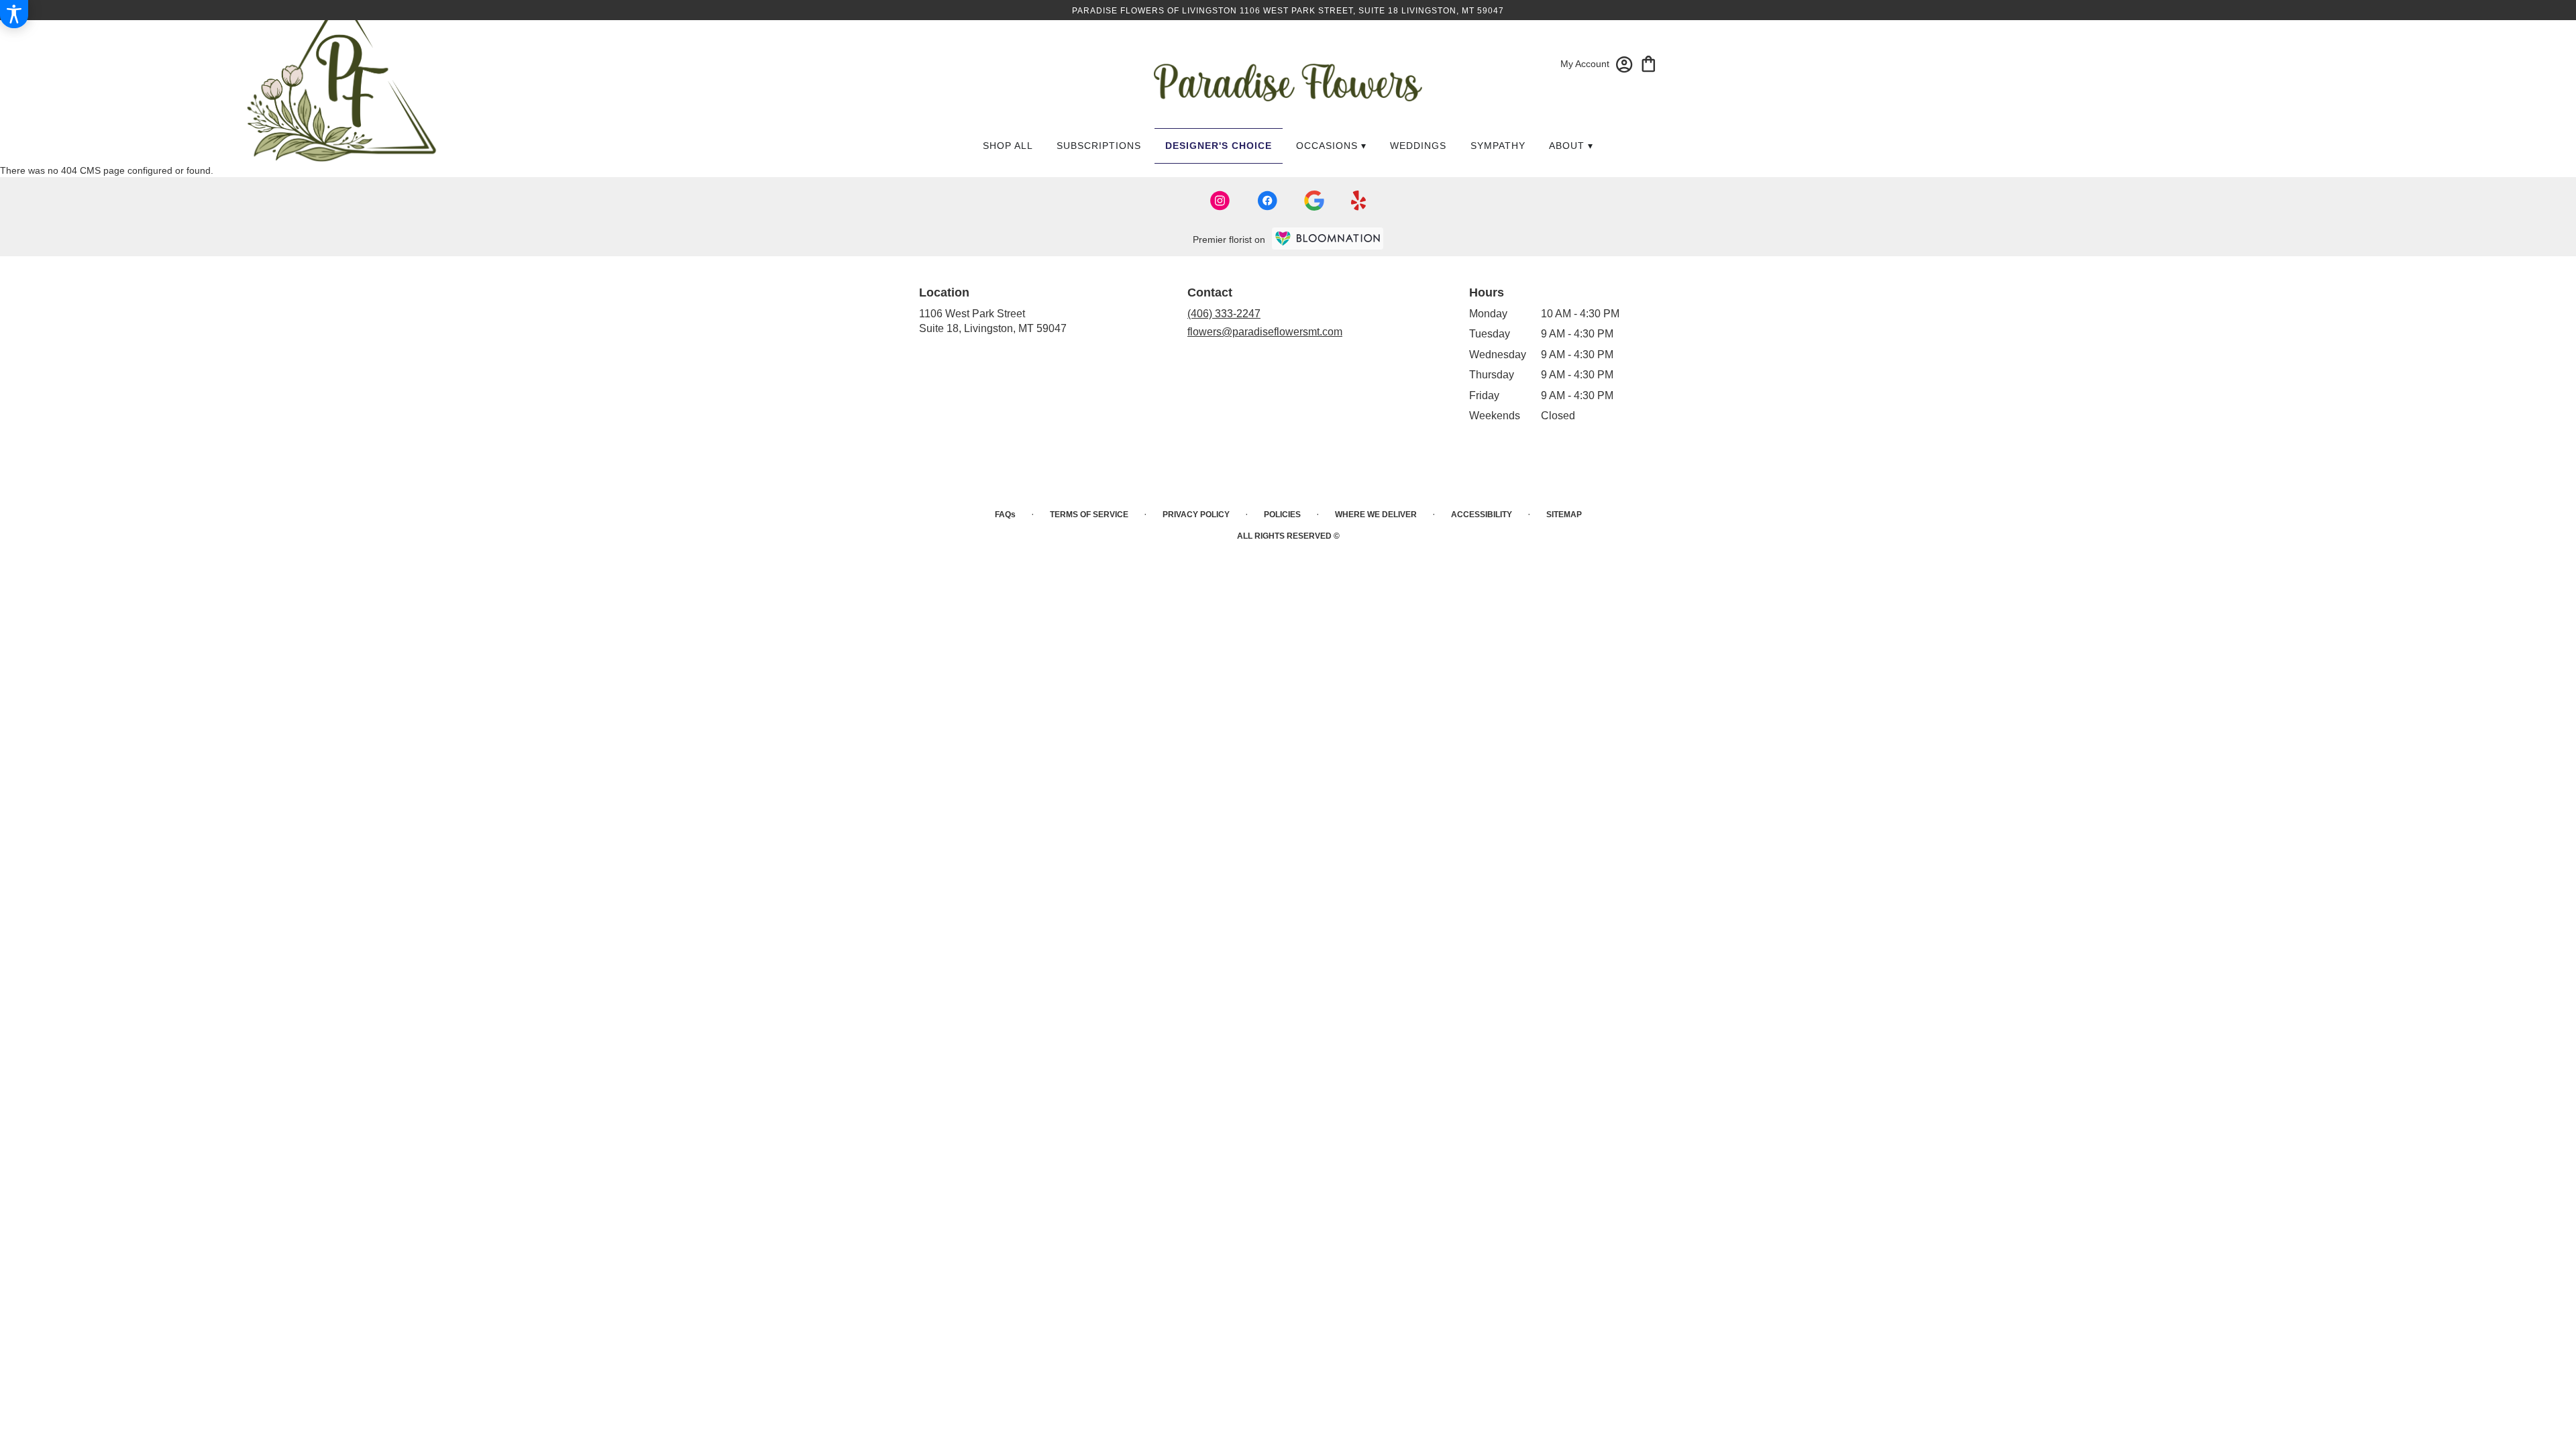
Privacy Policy (1196, 515)
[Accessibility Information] (14, 14)
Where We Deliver (1376, 515)
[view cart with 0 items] (1649, 63)
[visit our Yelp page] (1359, 201)
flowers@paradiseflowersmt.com (1265, 332)
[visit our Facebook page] (1267, 201)
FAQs (1005, 515)
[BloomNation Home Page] (1328, 238)
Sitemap (1564, 515)
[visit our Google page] (1314, 201)
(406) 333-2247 (1224, 314)
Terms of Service (1089, 515)
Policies (1282, 515)
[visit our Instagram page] (1220, 201)
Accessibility (1482, 515)
